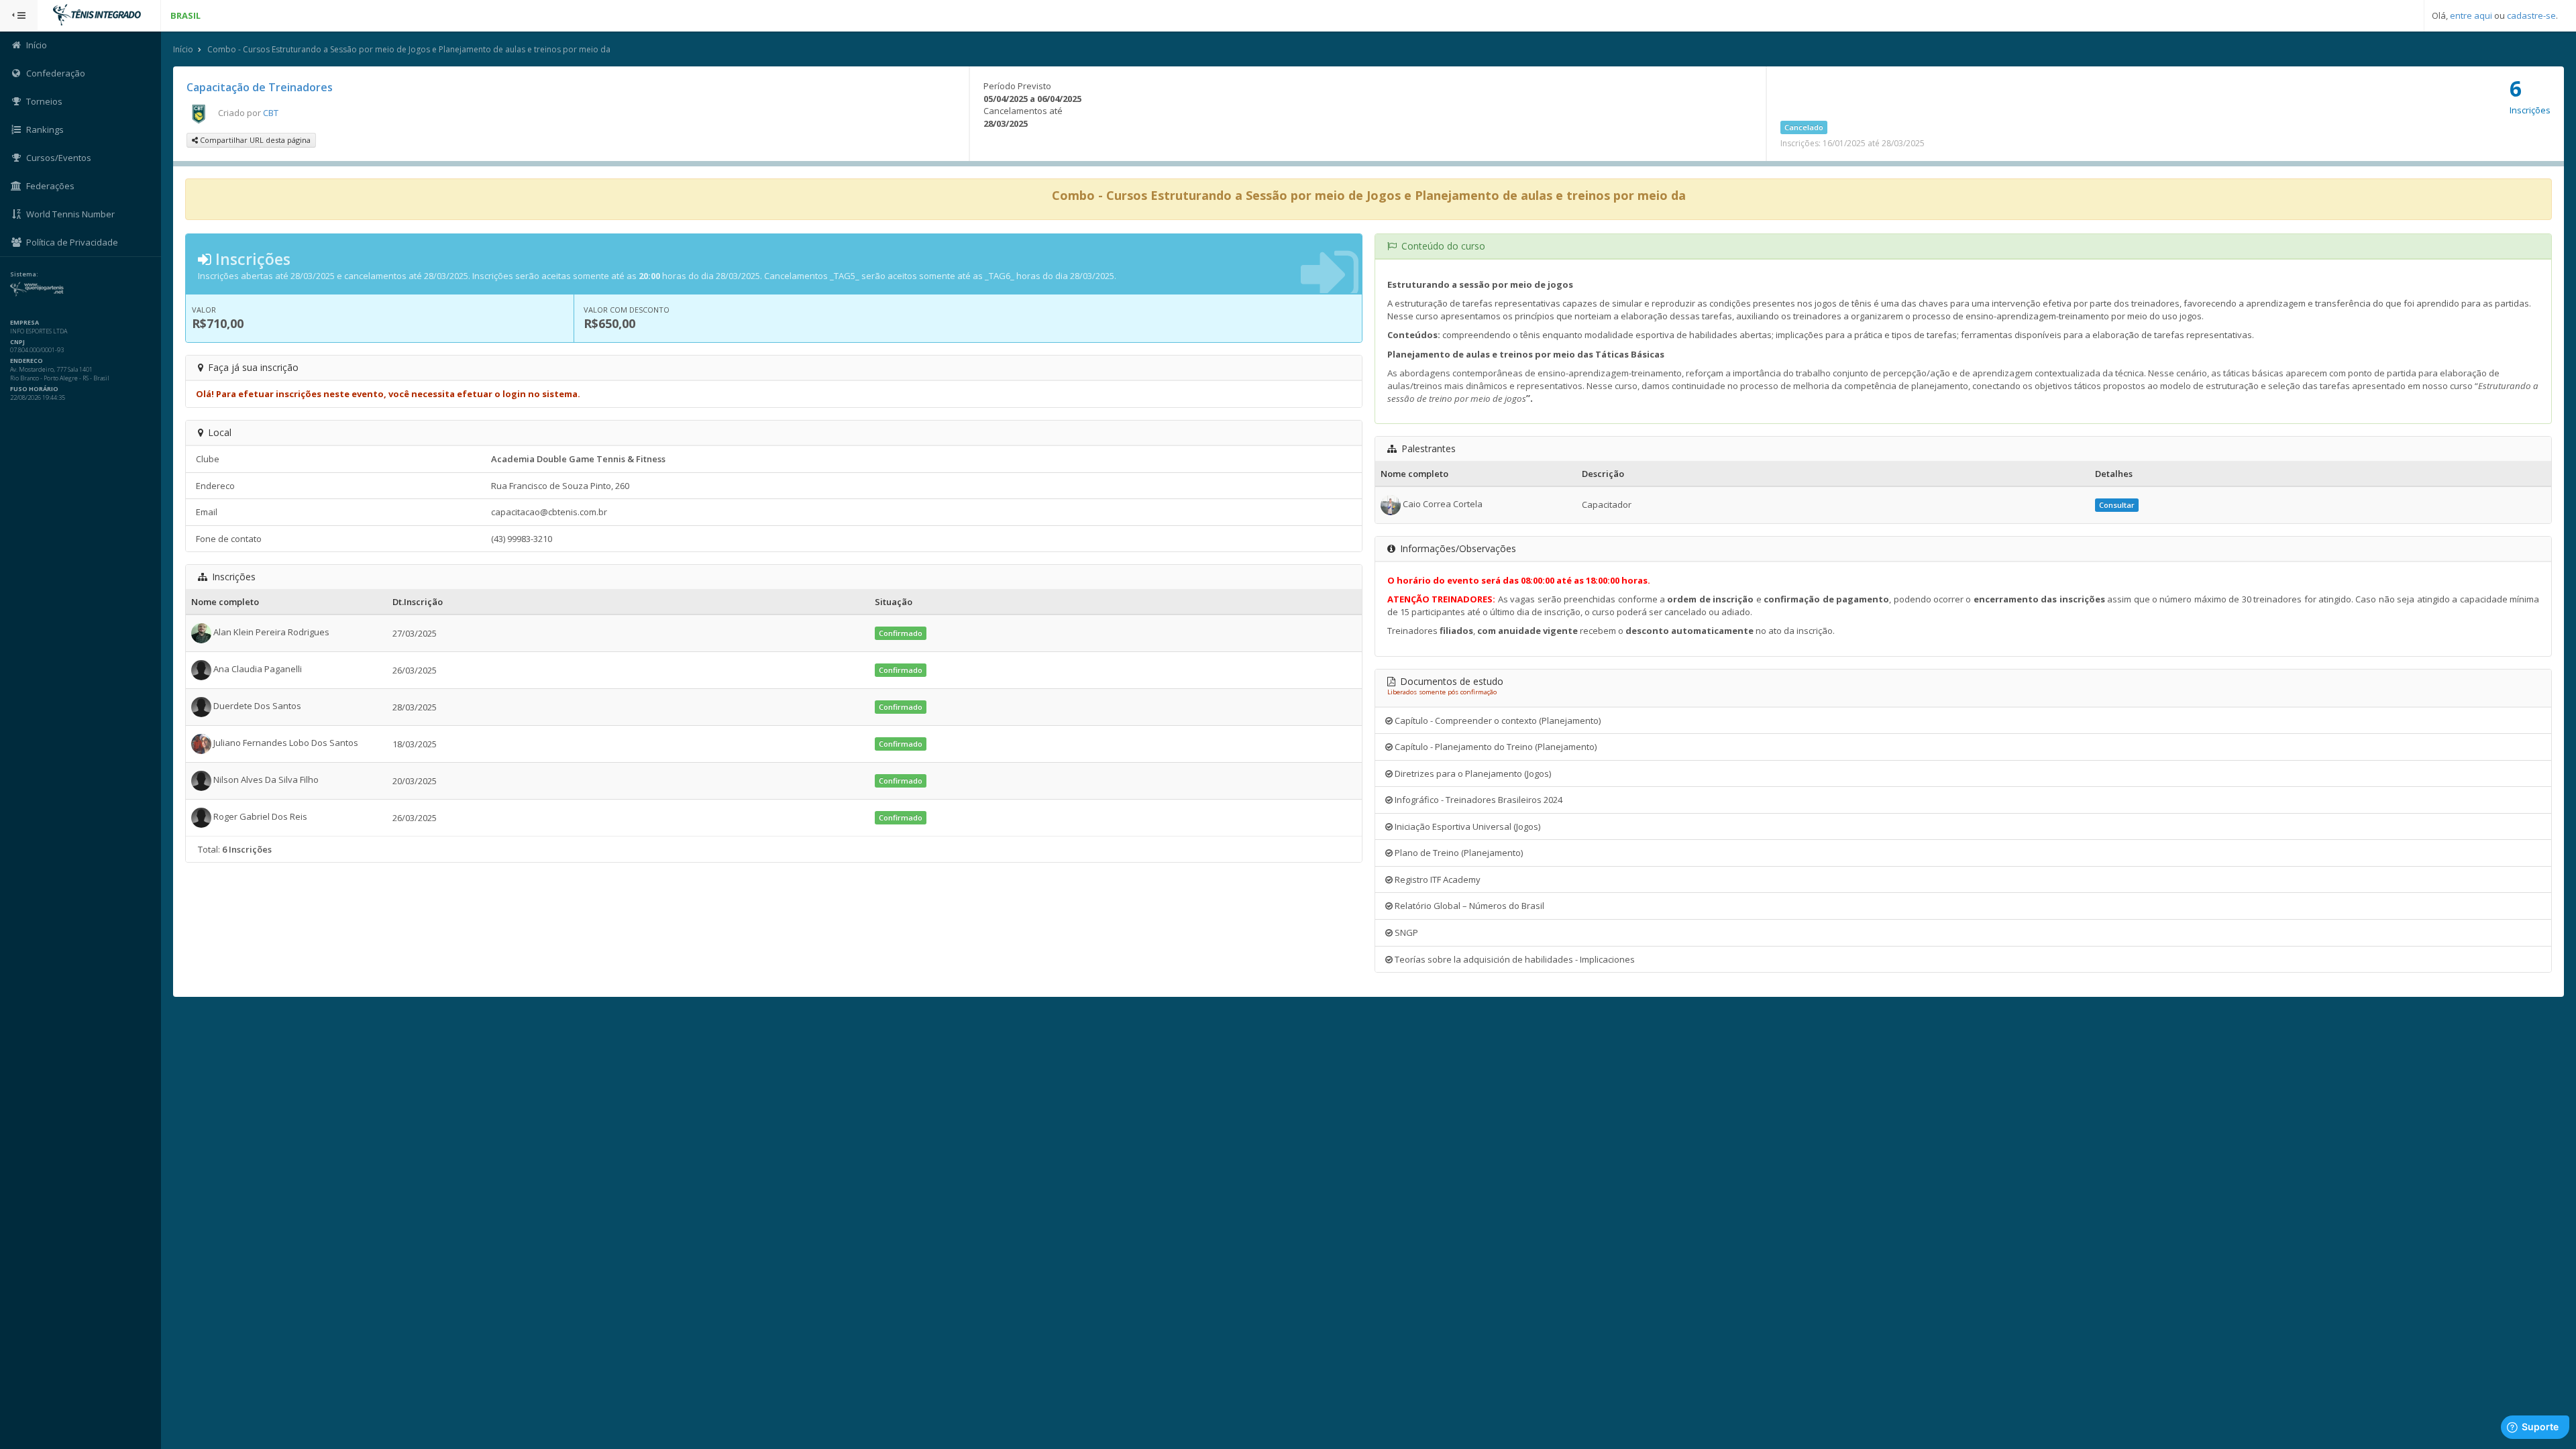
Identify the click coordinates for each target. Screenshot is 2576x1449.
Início (183, 49)
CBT (271, 113)
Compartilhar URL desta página (254, 140)
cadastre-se (2531, 15)
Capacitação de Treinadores (260, 87)
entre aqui (2471, 15)
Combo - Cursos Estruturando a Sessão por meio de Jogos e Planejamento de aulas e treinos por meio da (409, 49)
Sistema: (24, 274)
